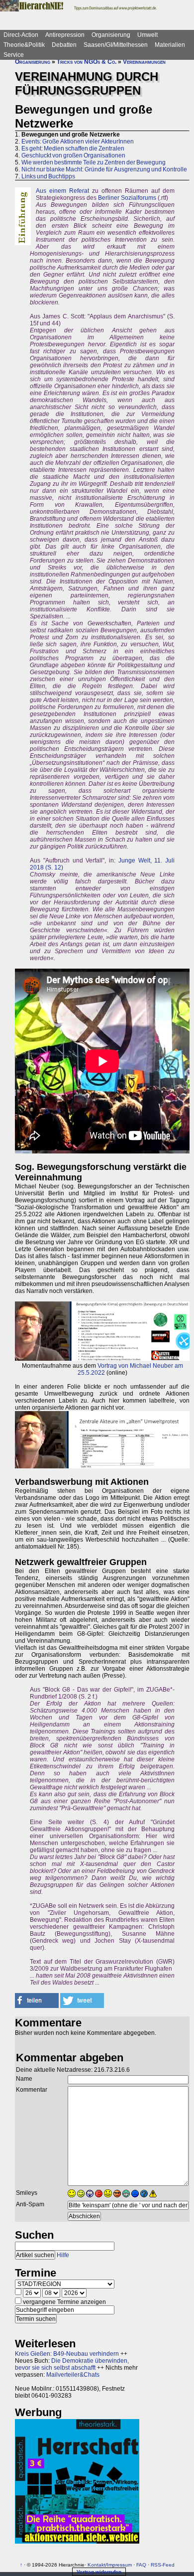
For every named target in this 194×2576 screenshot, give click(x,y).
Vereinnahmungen (144, 62)
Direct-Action (21, 35)
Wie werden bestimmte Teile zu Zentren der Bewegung (94, 162)
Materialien (170, 45)
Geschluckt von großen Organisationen (73, 155)
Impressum (119, 2565)
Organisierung (111, 35)
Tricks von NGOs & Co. (87, 62)
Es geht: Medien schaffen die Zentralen (73, 148)
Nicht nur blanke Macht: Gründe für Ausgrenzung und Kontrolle (104, 169)
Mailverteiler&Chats (73, 2375)
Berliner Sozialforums (127, 198)
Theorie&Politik (24, 45)
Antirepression (65, 35)
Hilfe (63, 2255)
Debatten (64, 45)
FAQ (141, 2565)
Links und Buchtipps (48, 176)
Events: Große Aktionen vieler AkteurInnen (78, 142)
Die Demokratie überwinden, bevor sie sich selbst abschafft (72, 2364)
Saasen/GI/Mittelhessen (116, 45)
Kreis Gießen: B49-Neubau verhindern (67, 2354)
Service (14, 55)
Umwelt (147, 35)
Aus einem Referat (62, 191)
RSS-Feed (163, 2565)
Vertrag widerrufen (99, 2572)
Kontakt (97, 2565)
